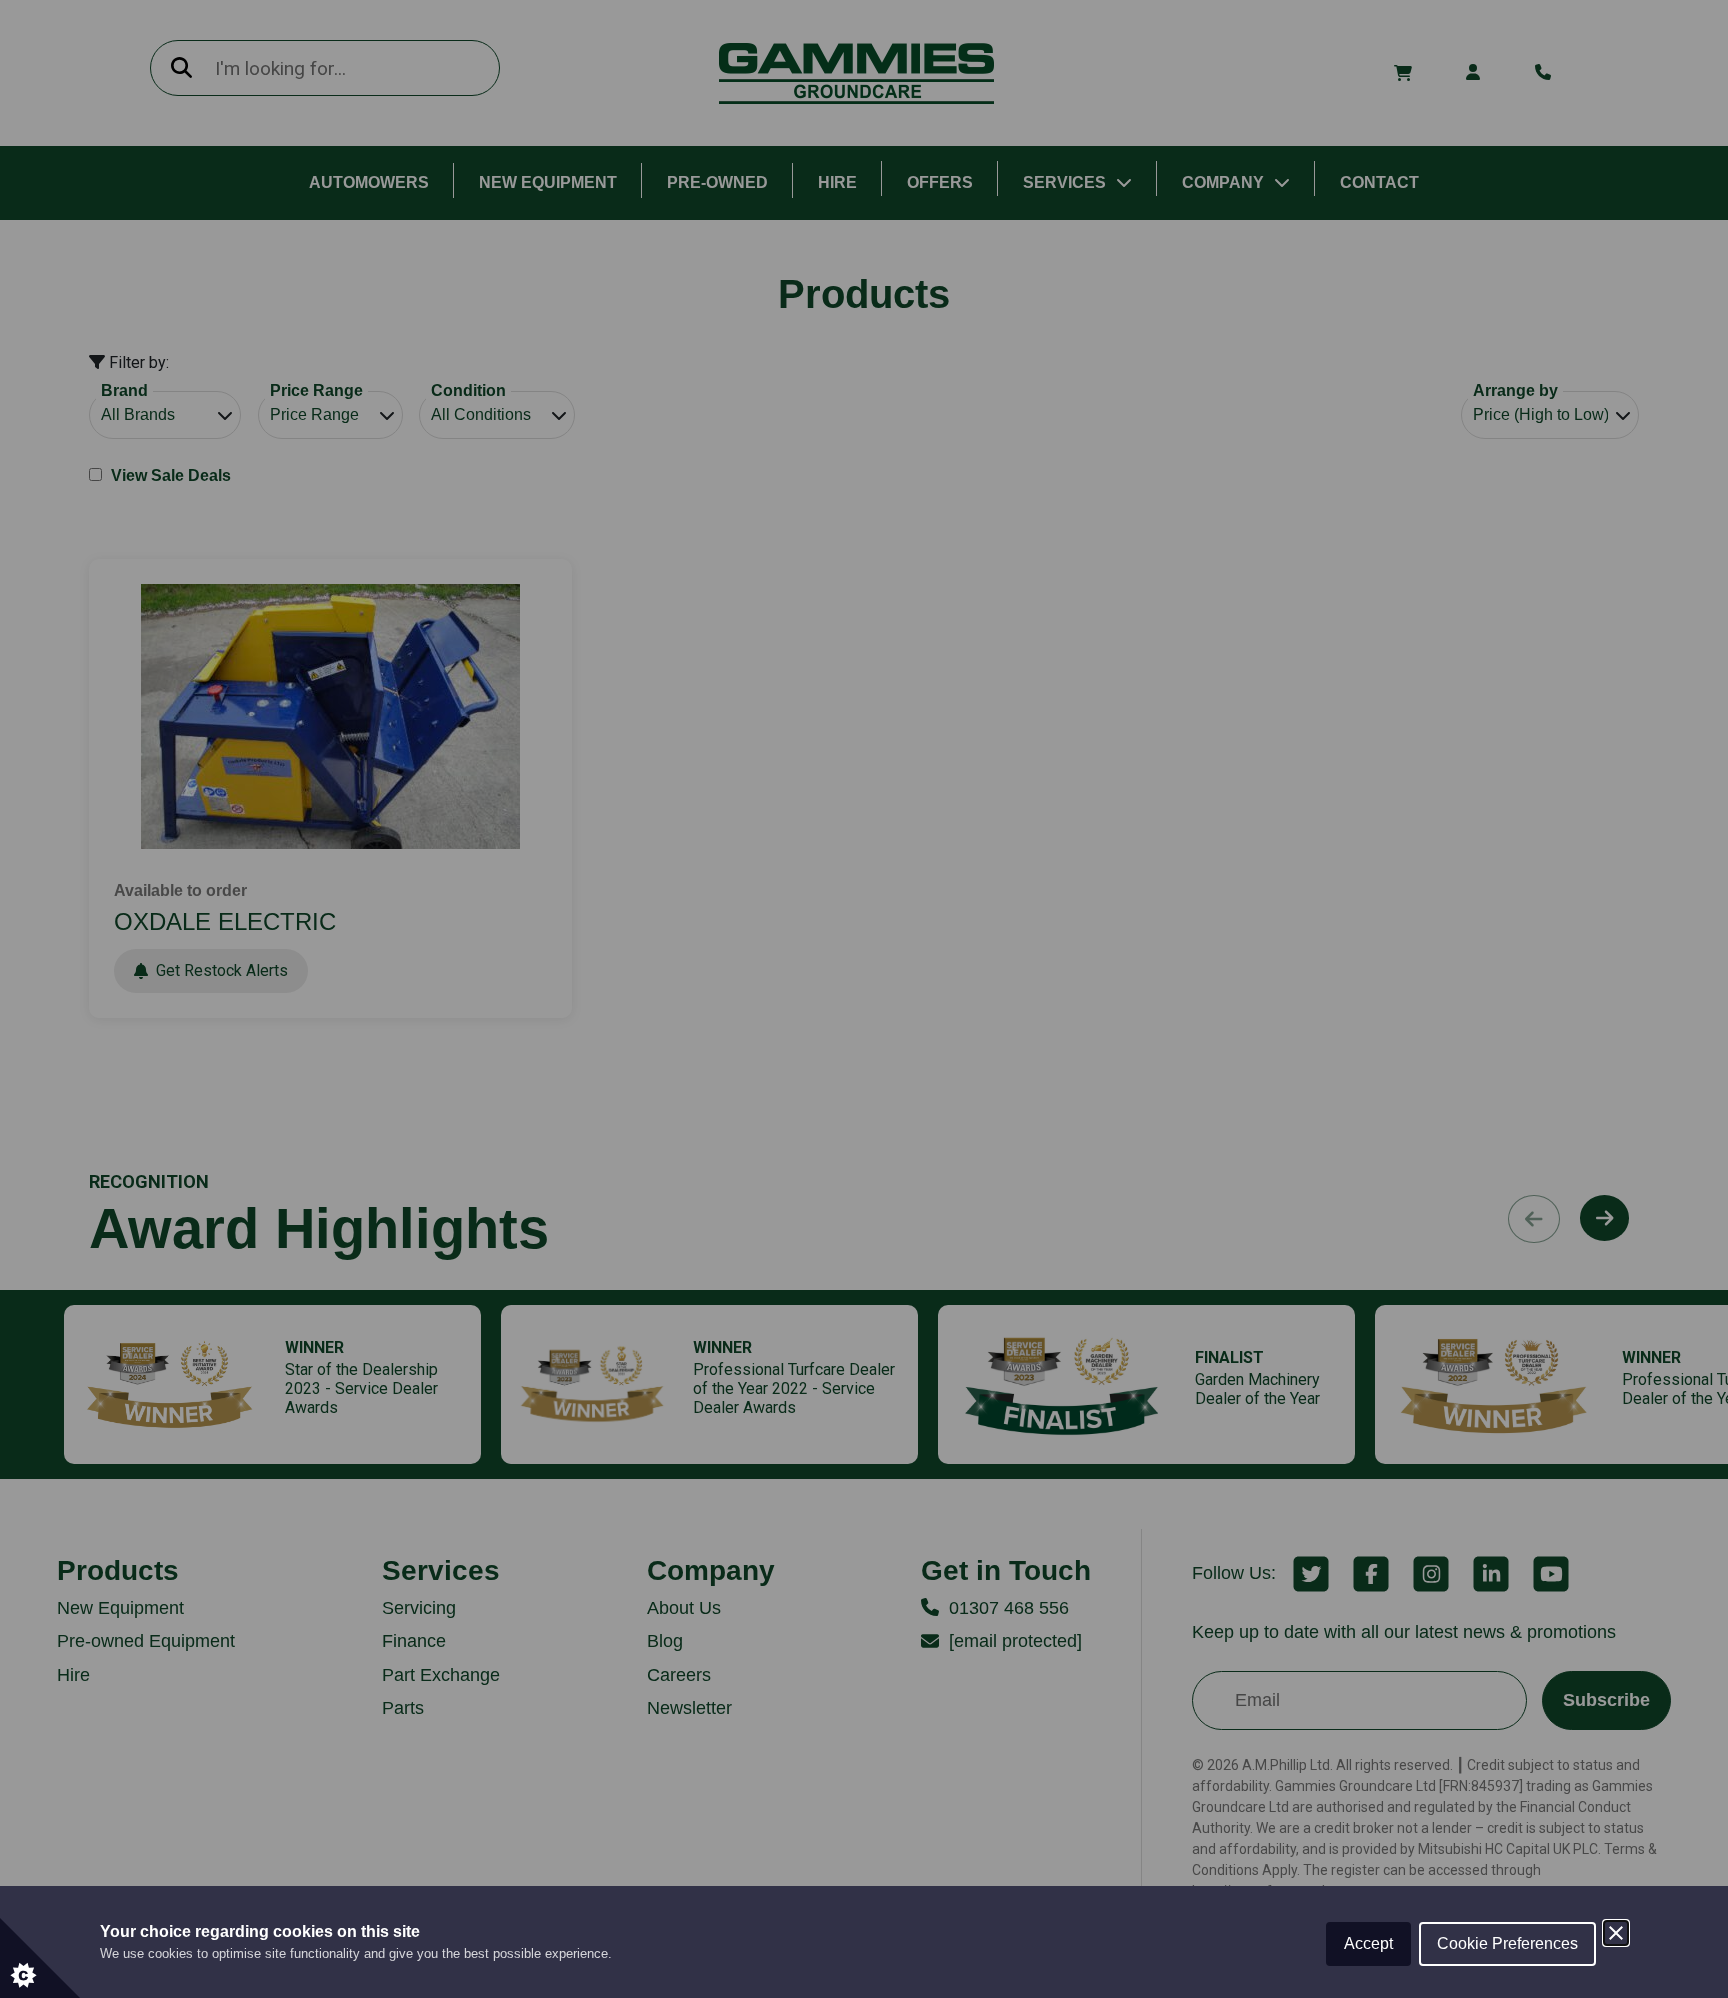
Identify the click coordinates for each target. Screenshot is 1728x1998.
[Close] (1616, 1933)
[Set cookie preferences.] (40, 1958)
